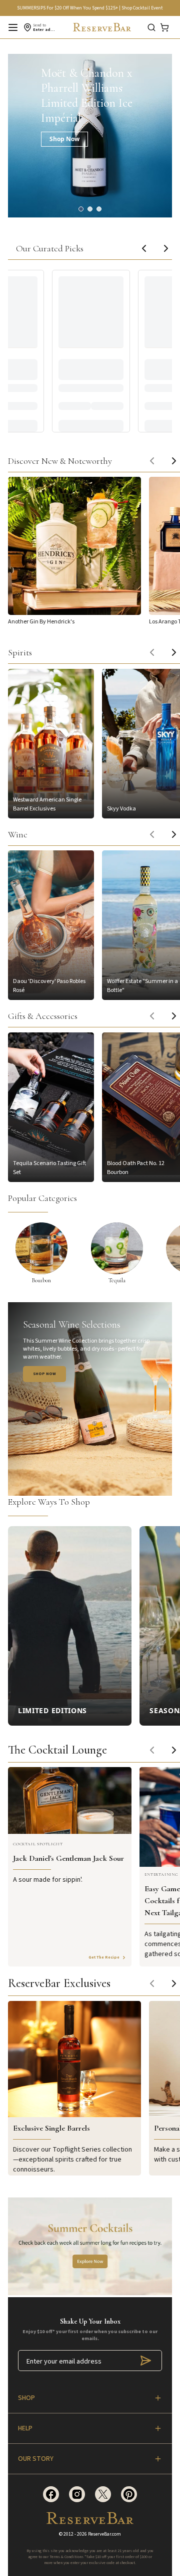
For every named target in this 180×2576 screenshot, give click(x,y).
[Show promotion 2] (90, 209)
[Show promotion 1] (81, 209)
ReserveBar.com (104, 2534)
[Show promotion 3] (99, 209)
